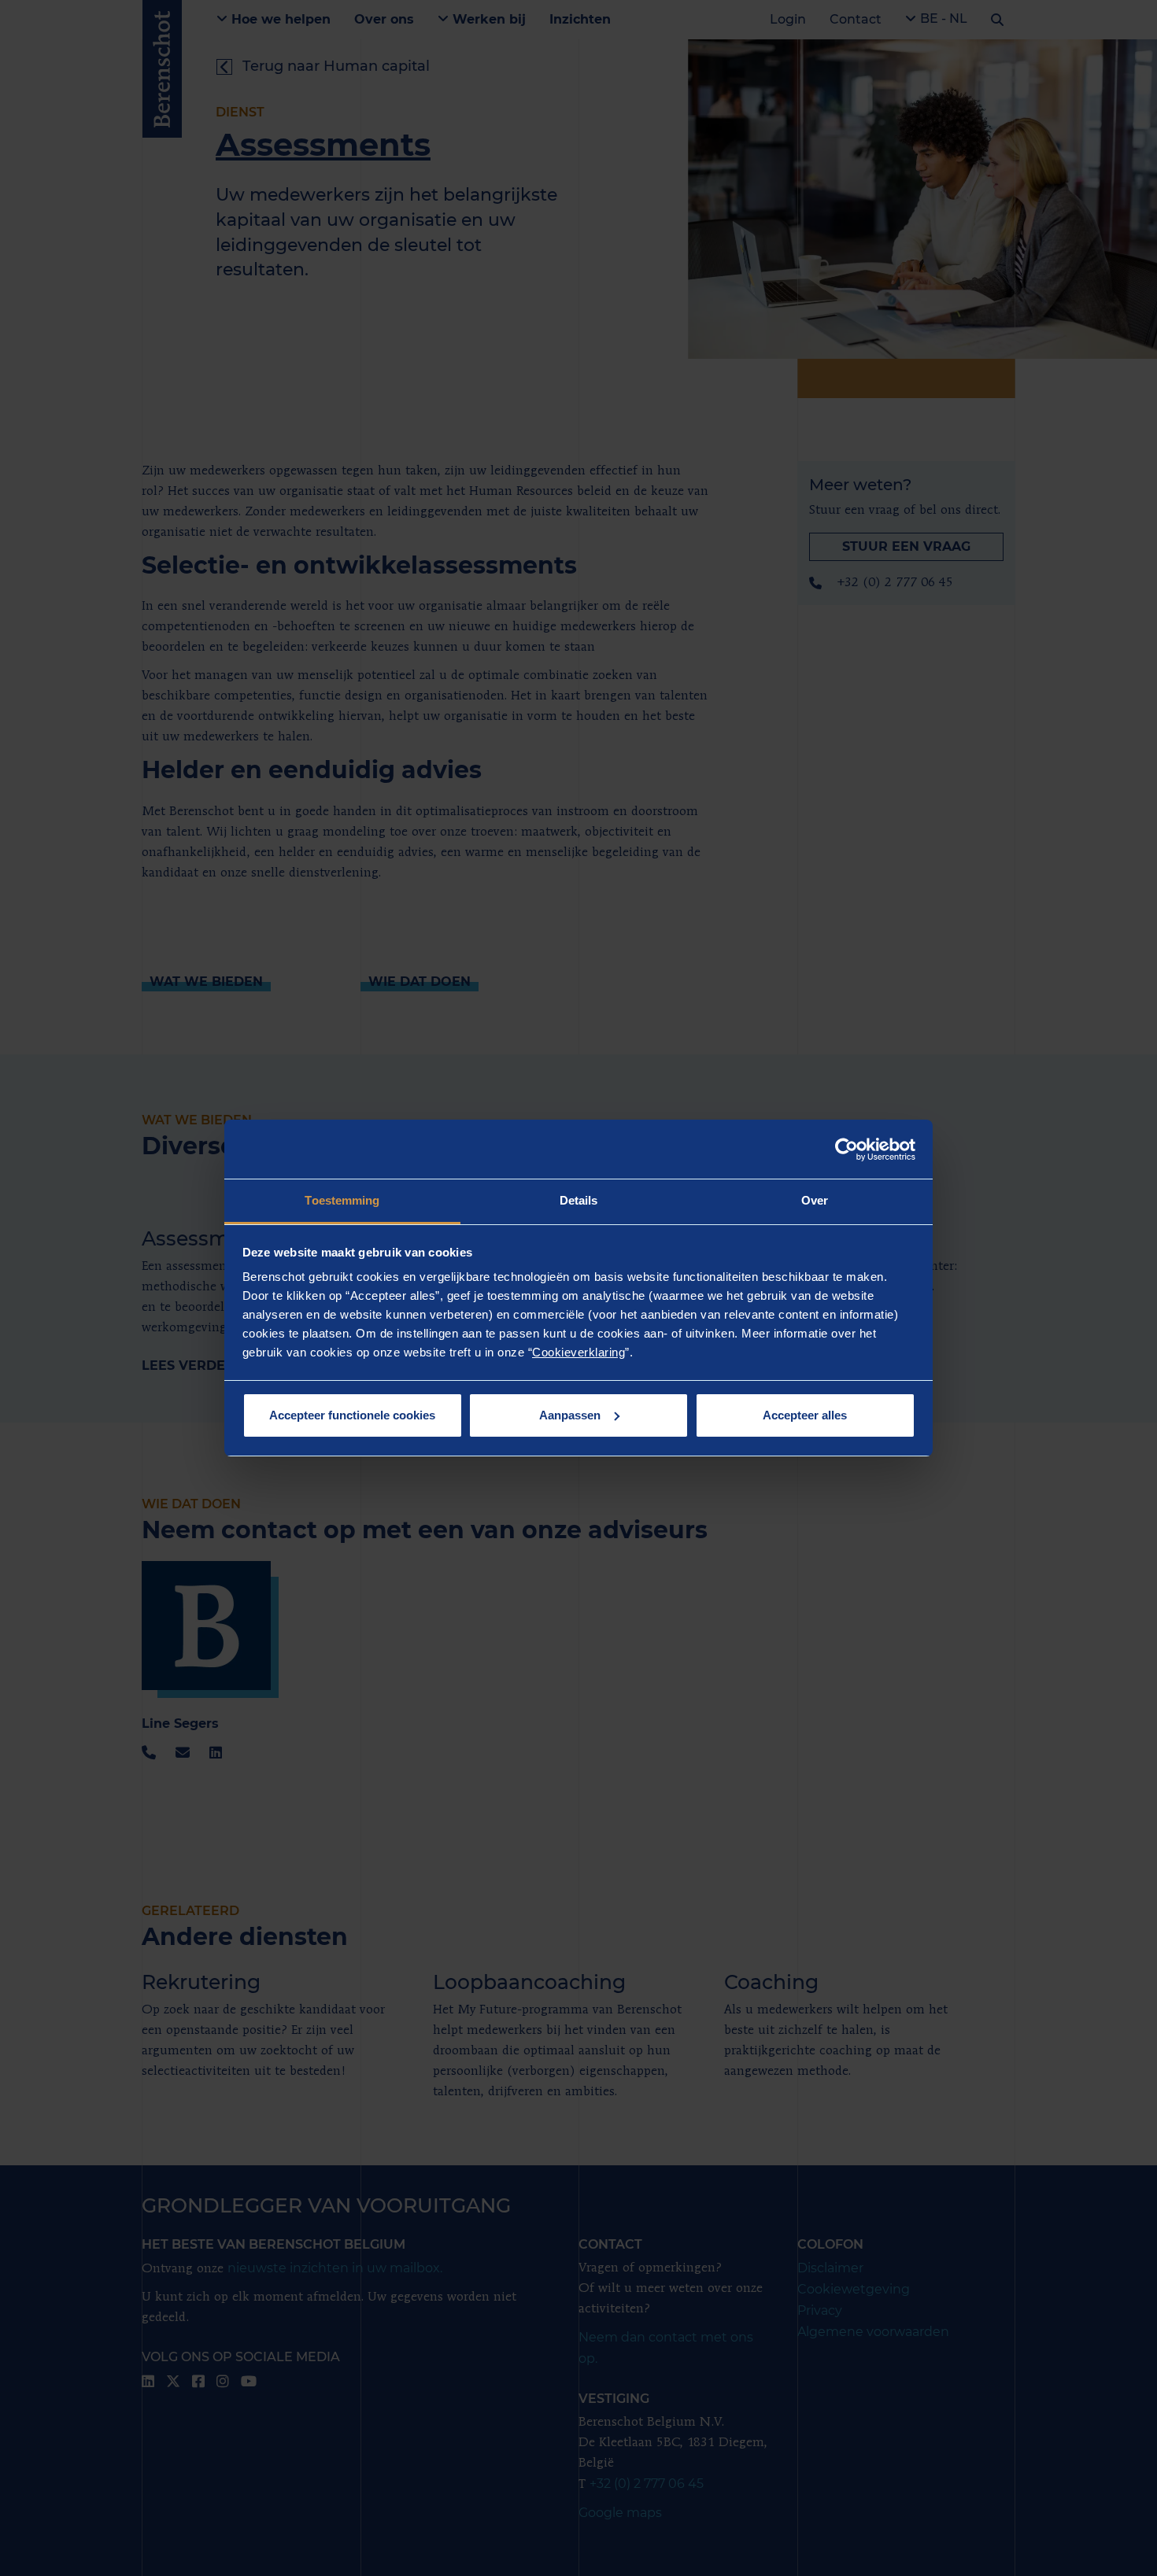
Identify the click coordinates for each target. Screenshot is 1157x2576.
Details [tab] (579, 1200)
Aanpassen (570, 1415)
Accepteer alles (805, 1415)
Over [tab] (815, 1200)
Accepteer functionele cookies (352, 1415)
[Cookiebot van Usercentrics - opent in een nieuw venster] (846, 1150)
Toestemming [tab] (342, 1200)
